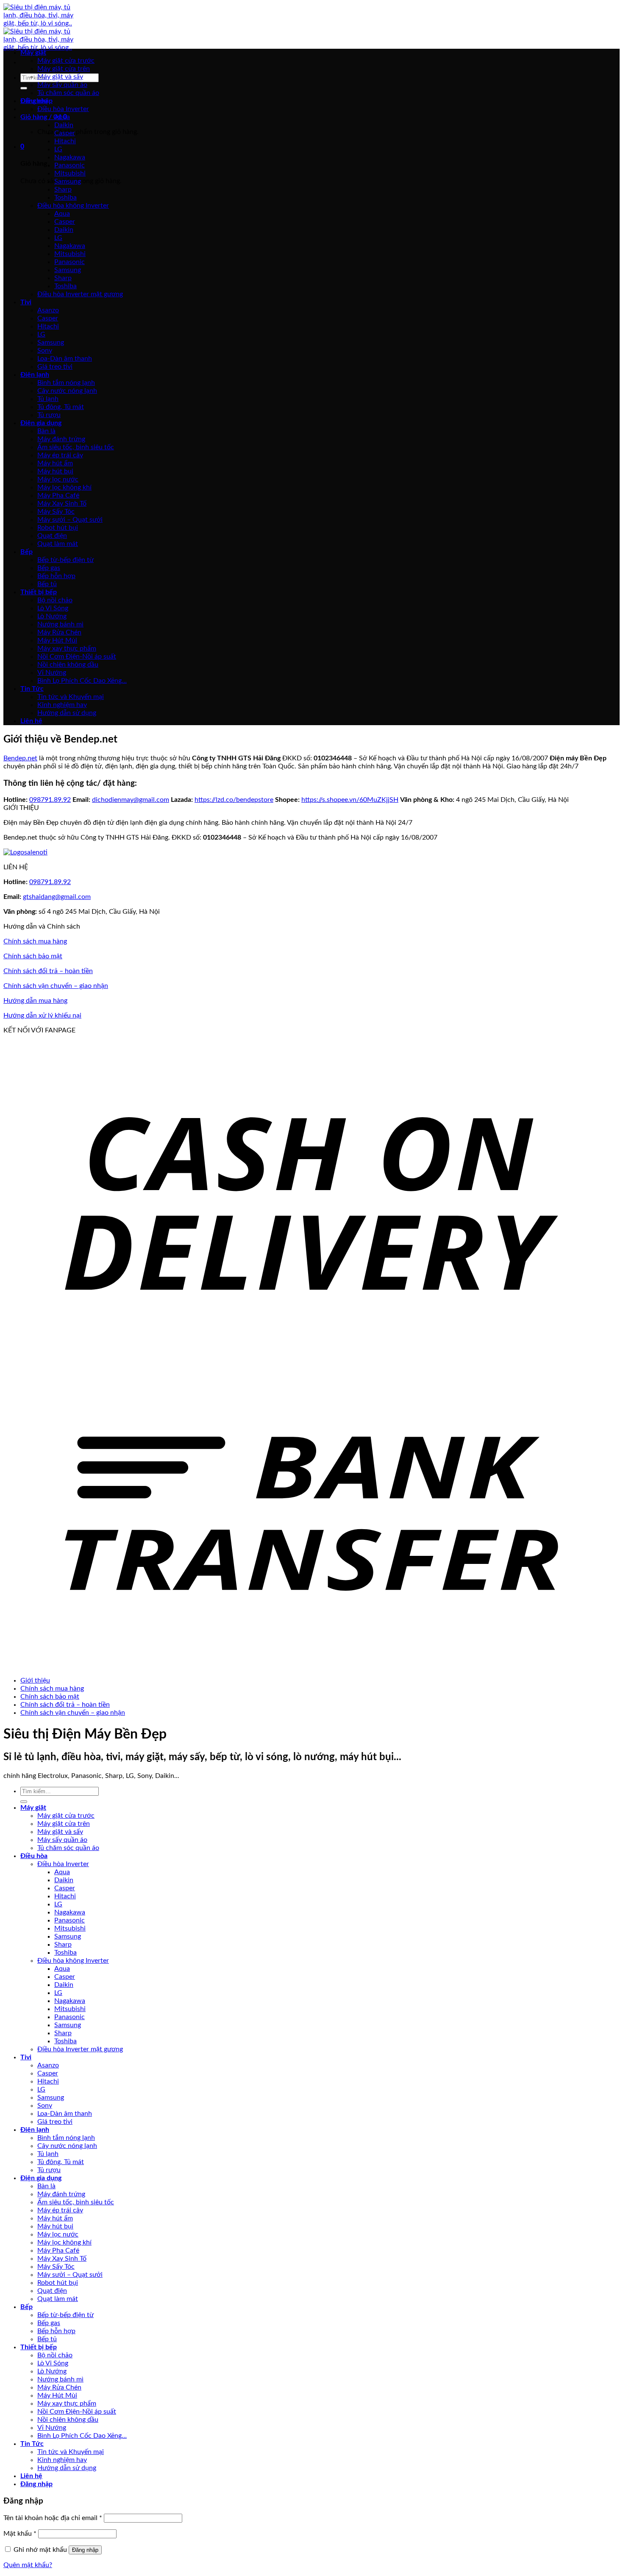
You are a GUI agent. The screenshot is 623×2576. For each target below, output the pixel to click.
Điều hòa (34, 101)
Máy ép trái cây (60, 455)
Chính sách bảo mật (33, 956)
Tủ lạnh (48, 399)
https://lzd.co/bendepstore (234, 800)
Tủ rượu (49, 415)
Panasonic (70, 165)
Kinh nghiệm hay (62, 705)
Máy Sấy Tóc (56, 512)
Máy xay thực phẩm (67, 648)
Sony (45, 351)
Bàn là (46, 431)
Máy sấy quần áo (62, 85)
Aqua (62, 117)
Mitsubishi (70, 173)
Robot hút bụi (58, 528)
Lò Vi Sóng (53, 608)
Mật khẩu (20, 2534)
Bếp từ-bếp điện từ (65, 560)
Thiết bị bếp (39, 592)
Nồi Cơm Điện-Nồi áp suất (77, 657)
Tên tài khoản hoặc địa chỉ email (53, 2518)
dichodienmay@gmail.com (131, 800)
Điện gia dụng (41, 423)
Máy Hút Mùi (57, 640)
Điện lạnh (35, 375)
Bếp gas (49, 568)
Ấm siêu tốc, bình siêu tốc (76, 447)
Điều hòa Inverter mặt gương (80, 294)
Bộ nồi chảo (55, 600)
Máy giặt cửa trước (66, 61)
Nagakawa (70, 157)
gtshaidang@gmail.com (57, 897)
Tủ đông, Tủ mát (61, 407)
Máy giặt (33, 53)
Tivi (26, 302)
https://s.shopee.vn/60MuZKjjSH (350, 800)
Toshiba (65, 198)
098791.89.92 (50, 800)
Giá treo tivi (55, 367)
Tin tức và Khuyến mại (71, 697)
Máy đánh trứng (61, 439)
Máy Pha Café (58, 495)
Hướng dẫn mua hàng (35, 1001)
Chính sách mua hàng (35, 941)
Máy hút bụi (55, 471)
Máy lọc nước (58, 479)
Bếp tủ (47, 584)
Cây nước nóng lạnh (67, 391)
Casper (65, 133)
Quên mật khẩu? (28, 2565)
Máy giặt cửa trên (64, 69)
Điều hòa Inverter (63, 109)
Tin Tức (32, 689)
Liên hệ (31, 721)
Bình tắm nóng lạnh (66, 383)
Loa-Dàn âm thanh (65, 359)
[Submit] (24, 88)
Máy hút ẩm (55, 463)
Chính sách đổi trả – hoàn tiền (48, 971)
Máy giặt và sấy (60, 77)
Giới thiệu (35, 1680)
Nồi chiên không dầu (68, 665)
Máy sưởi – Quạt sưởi (70, 520)
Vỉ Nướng (52, 673)
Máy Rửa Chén (59, 632)
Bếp (26, 552)
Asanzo (48, 310)
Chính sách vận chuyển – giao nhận (56, 986)
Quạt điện (52, 536)
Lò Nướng (52, 616)
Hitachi (65, 141)
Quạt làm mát (58, 544)
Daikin (64, 125)
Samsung (68, 181)
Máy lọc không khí (64, 487)
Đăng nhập (85, 2550)
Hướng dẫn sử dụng (67, 713)
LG (58, 149)
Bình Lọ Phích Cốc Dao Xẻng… (82, 681)
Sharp (63, 189)
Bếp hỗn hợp (56, 576)
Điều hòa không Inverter (73, 206)
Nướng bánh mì (60, 624)
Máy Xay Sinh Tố (62, 504)
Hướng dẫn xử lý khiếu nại (42, 1015)
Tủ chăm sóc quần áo (68, 93)
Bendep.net (20, 758)
